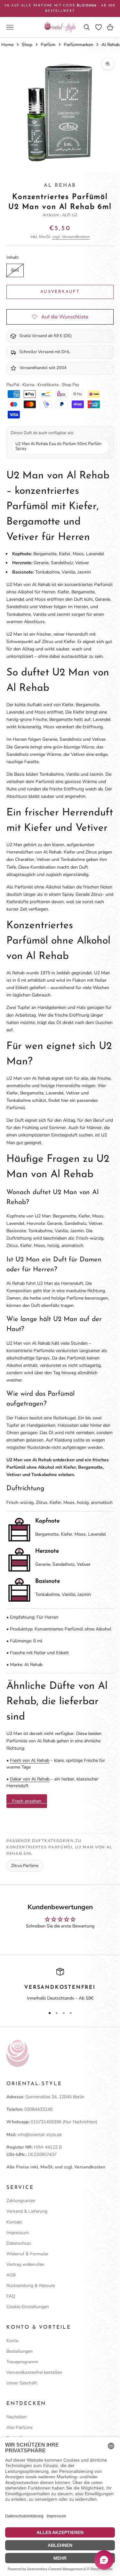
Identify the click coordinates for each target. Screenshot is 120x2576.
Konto (12, 2341)
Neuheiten (16, 2417)
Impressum (18, 2233)
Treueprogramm (22, 2362)
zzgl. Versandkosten (71, 237)
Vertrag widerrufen (25, 2264)
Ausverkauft (60, 292)
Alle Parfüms (20, 2427)
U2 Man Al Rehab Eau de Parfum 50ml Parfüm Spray (58, 446)
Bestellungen (20, 2351)
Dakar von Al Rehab (30, 1779)
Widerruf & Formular (27, 2254)
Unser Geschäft (22, 2383)
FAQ (11, 2296)
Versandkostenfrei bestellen (34, 2372)
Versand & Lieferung (27, 2211)
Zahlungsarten (21, 2201)
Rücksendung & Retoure (31, 2286)
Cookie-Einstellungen (28, 2307)
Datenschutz (19, 2243)
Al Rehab (60, 186)
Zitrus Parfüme (25, 1866)
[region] (60, 1985)
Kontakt (14, 2222)
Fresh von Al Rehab (30, 1760)
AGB (11, 2275)
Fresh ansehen (27, 1801)
